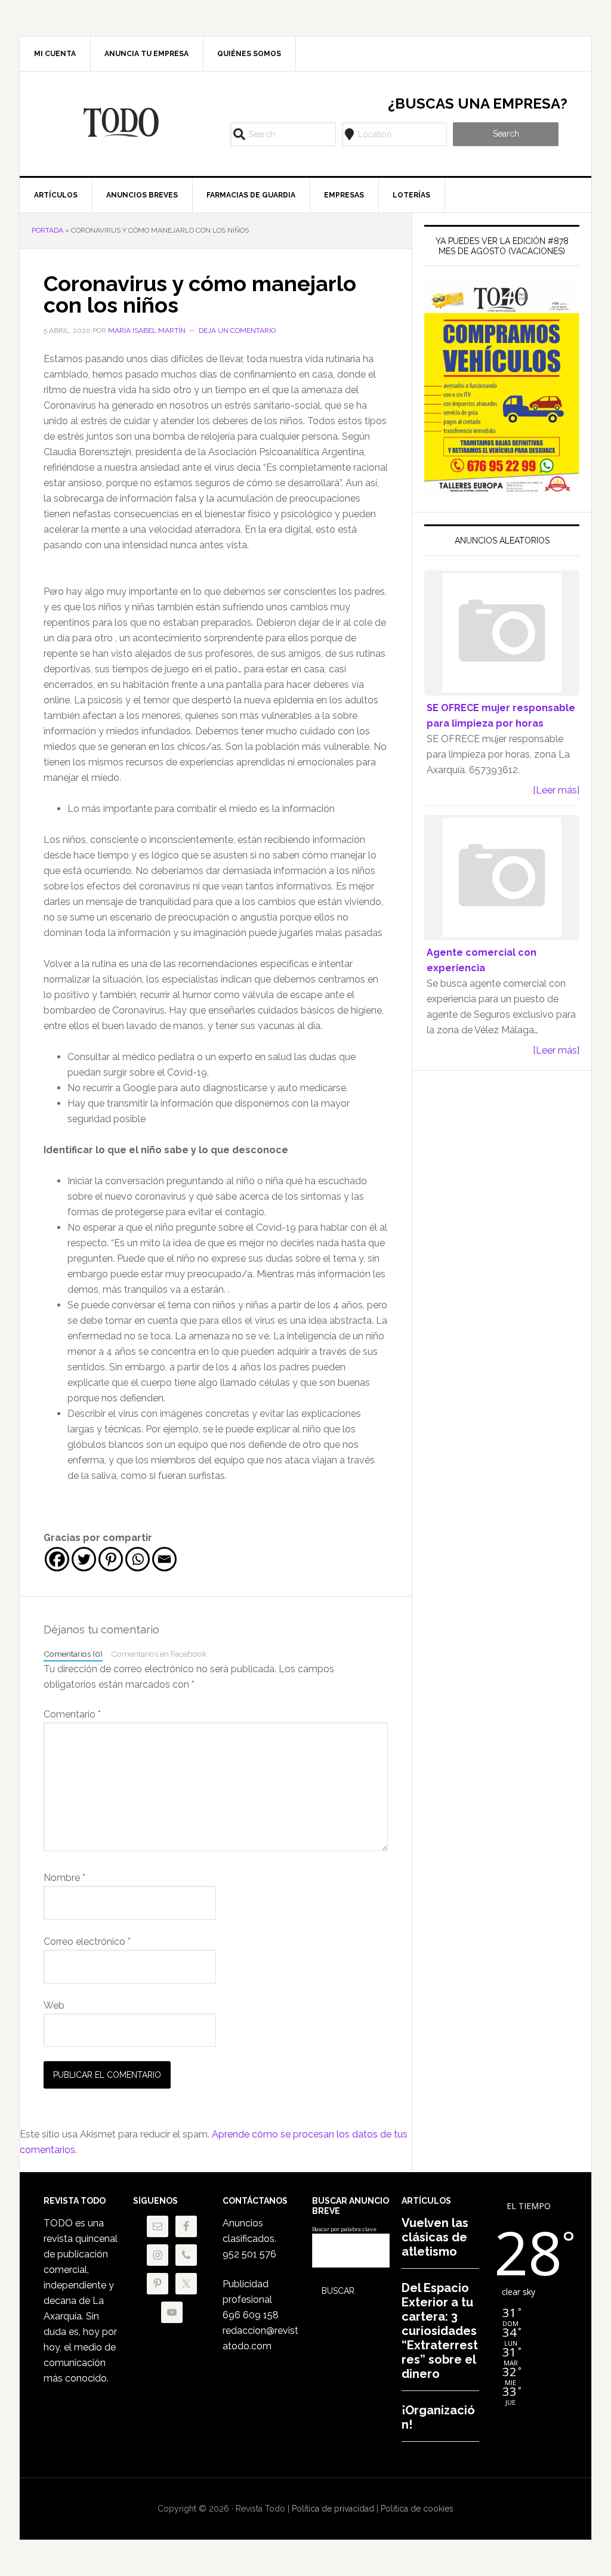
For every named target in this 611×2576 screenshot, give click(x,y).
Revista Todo (121, 122)
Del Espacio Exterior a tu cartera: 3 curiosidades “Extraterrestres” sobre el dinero (440, 2331)
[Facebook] (57, 1559)
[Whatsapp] (138, 1559)
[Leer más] (556, 790)
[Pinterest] (111, 1559)
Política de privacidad (333, 2509)
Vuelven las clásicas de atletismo (435, 2237)
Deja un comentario (237, 331)
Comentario (72, 1714)
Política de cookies (417, 2509)
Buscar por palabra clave (344, 2229)
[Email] (164, 1559)
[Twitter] (84, 1559)
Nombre (64, 1878)
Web (54, 2005)
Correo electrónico (87, 1942)
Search (506, 134)
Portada (47, 230)
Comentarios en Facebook (159, 1654)
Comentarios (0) (73, 1654)
